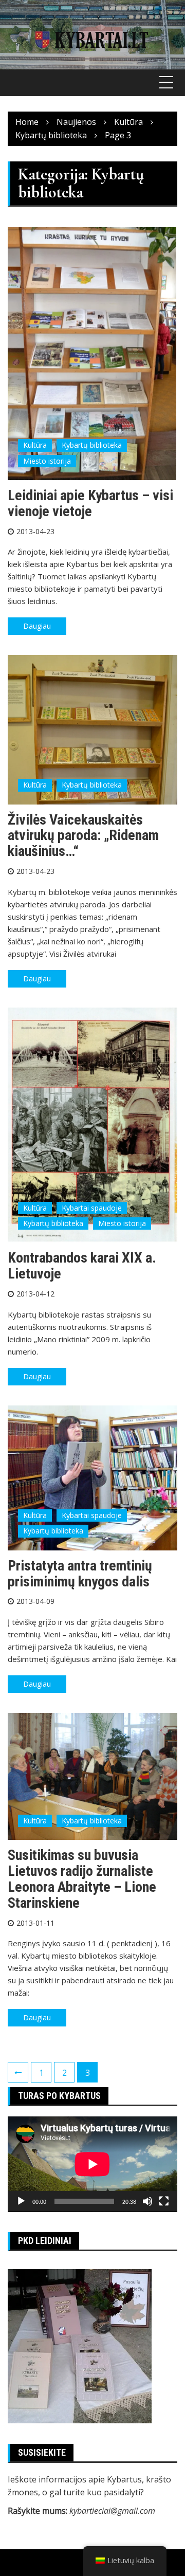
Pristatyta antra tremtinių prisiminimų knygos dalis (80, 1574)
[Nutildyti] (147, 2201)
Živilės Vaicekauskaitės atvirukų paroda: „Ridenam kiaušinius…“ (83, 836)
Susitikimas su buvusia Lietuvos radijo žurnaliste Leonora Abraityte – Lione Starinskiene (82, 1879)
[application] (92, 2164)
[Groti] (21, 2201)
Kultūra (35, 445)
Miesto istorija (47, 461)
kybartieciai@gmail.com (112, 2511)
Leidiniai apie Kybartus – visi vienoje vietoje (90, 503)
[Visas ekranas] (164, 2201)
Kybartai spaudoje (92, 1208)
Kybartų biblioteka (92, 445)
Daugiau (37, 626)
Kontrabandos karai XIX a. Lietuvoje (82, 1266)
